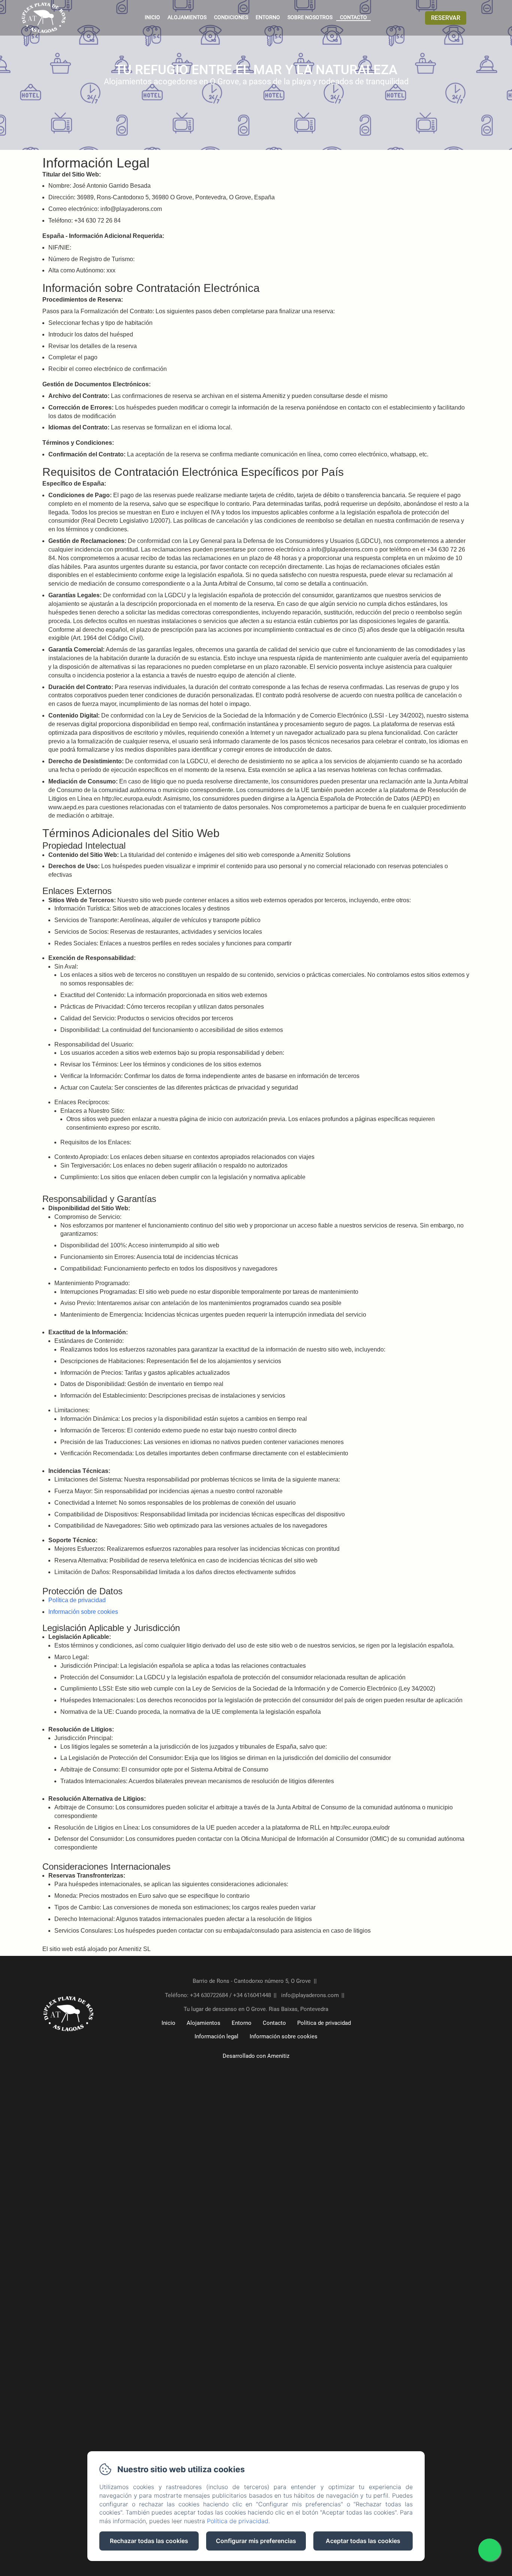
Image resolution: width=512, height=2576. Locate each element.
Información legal (216, 2036)
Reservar (446, 18)
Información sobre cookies (83, 1612)
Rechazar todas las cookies (149, 2541)
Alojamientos (187, 17)
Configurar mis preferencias (256, 2541)
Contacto (353, 17)
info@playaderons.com (310, 1995)
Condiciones (231, 17)
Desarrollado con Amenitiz (256, 2056)
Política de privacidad (77, 1600)
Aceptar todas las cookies (363, 2541)
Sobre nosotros (310, 17)
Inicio (152, 17)
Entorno (268, 17)
